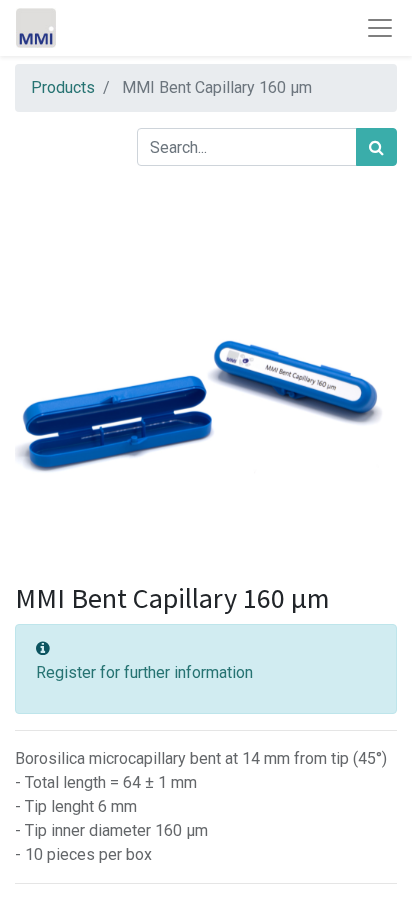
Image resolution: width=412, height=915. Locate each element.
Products (63, 87)
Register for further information (144, 672)
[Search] (376, 147)
